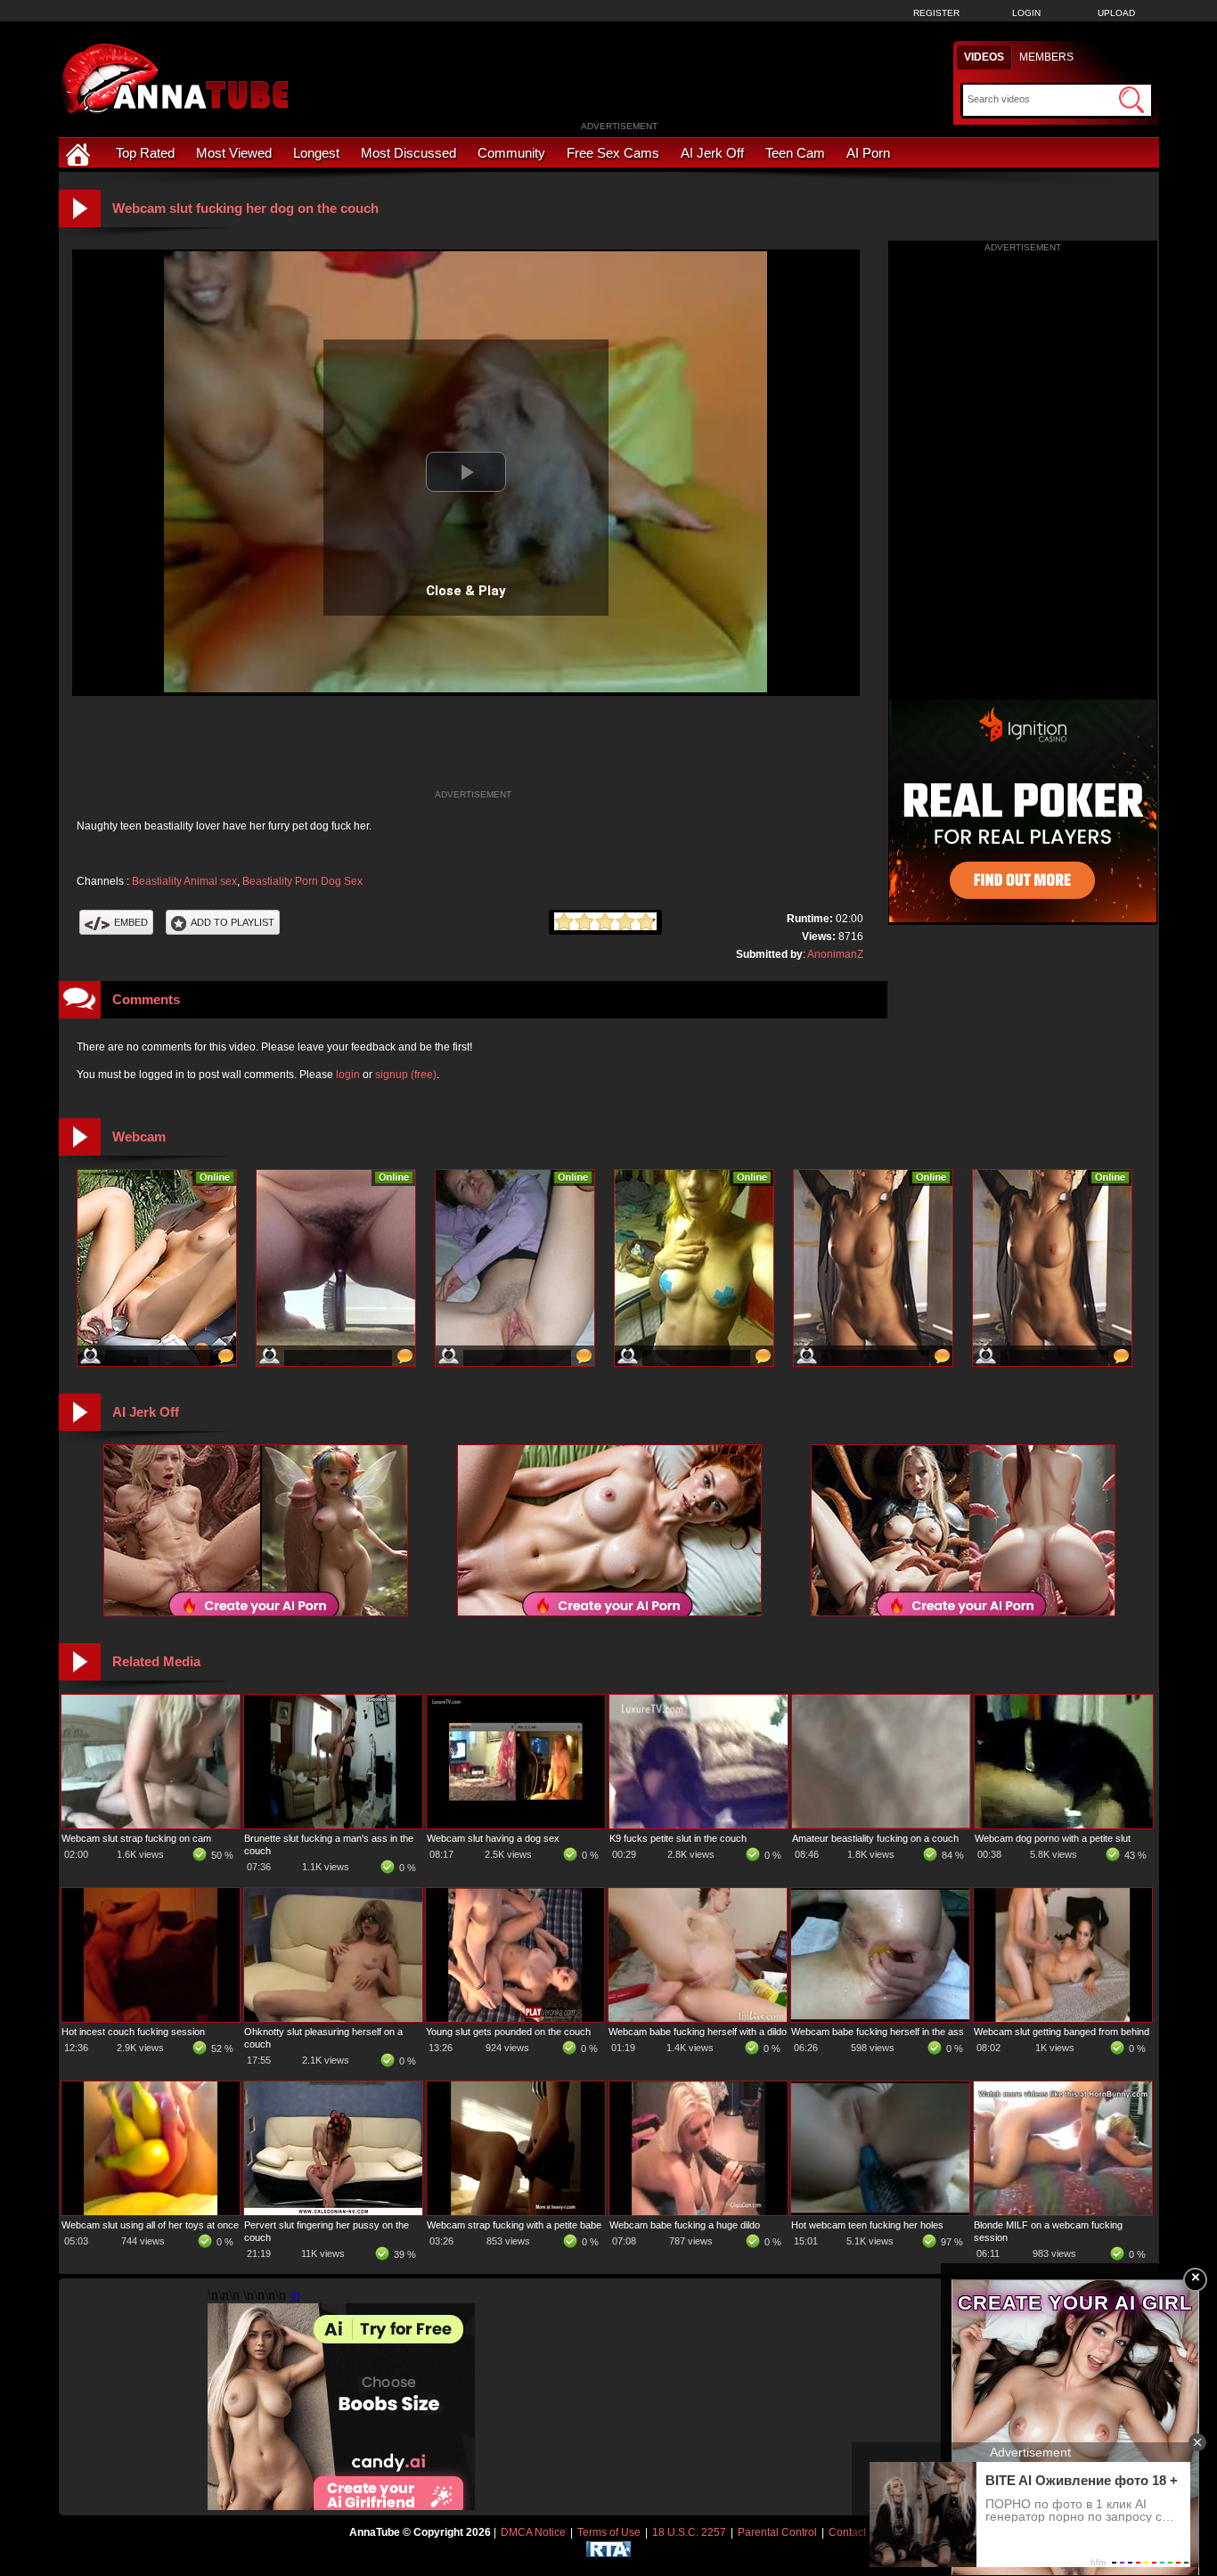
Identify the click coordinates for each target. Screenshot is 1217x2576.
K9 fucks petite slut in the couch (678, 1838)
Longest (316, 153)
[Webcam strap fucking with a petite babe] (516, 2212)
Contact (847, 2532)
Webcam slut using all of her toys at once (150, 2225)
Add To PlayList (233, 922)
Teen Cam (795, 153)
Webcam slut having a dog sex (493, 1838)
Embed (131, 922)
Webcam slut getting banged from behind (1062, 2032)
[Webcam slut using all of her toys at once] (151, 2212)
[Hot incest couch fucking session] (151, 2018)
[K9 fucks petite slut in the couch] (698, 1825)
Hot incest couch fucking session (133, 2032)
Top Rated (145, 153)
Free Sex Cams (613, 153)
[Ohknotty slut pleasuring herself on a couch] (333, 2018)
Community (511, 153)
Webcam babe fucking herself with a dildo (698, 2032)
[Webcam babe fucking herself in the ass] (880, 2018)
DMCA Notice (533, 2532)
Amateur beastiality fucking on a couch (875, 1838)
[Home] (80, 153)
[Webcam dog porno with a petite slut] (1064, 1825)
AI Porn (868, 153)
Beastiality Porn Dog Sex (302, 881)
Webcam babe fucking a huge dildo (685, 2225)
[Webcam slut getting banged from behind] (1063, 2018)
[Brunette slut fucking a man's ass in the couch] (333, 1825)
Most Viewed (234, 153)
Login (1026, 13)
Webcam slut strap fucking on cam (136, 1838)
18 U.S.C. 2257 (689, 2532)
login (348, 1075)
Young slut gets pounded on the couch (508, 2032)
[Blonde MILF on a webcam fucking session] (1063, 2212)
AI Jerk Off (712, 153)
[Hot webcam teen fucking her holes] (880, 2212)
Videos (984, 57)
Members (1046, 57)
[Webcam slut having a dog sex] (516, 1825)
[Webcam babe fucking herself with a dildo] (698, 2018)
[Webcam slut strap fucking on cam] (151, 1825)
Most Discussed (408, 153)
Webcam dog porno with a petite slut (1053, 1838)
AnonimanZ (835, 954)
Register (936, 13)
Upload (1116, 13)
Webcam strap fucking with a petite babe (514, 2225)
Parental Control (777, 2532)
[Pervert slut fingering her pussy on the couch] (333, 2212)
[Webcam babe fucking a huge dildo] (698, 2212)
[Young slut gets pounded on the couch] (515, 2018)
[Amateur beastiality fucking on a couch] (881, 1825)
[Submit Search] (1131, 100)
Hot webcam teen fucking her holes (867, 2225)
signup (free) (406, 1075)
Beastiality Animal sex (184, 881)
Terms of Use (609, 2532)
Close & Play (466, 591)
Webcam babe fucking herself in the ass (878, 2032)
